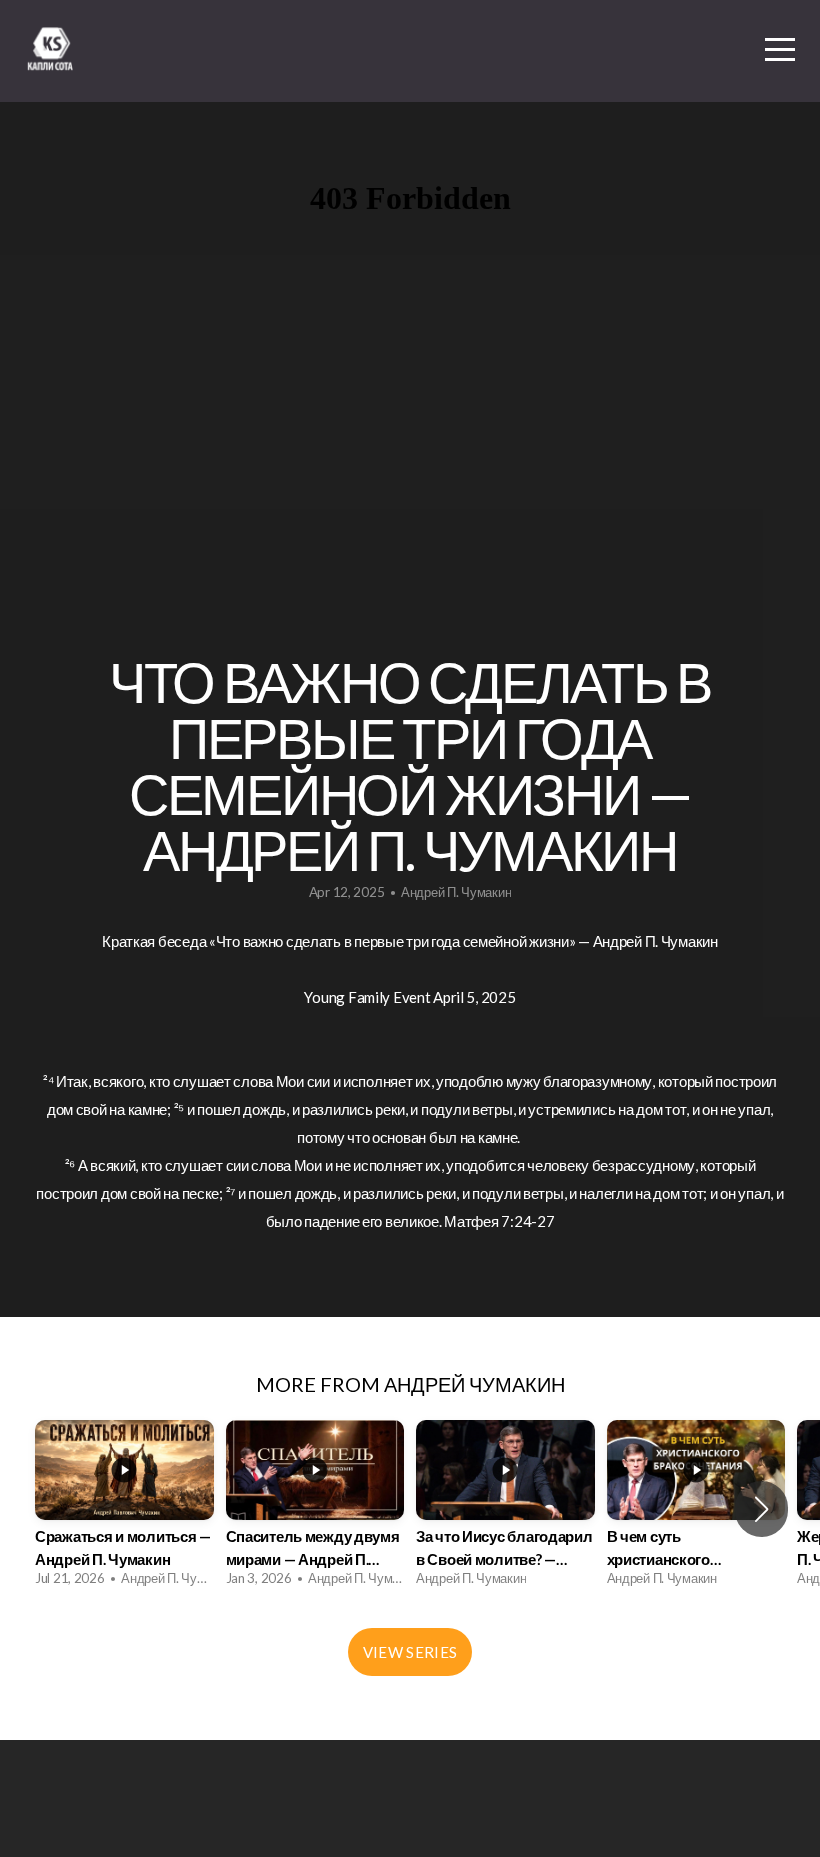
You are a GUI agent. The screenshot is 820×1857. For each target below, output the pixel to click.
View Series (410, 1652)
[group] (124, 1509)
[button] (761, 1509)
